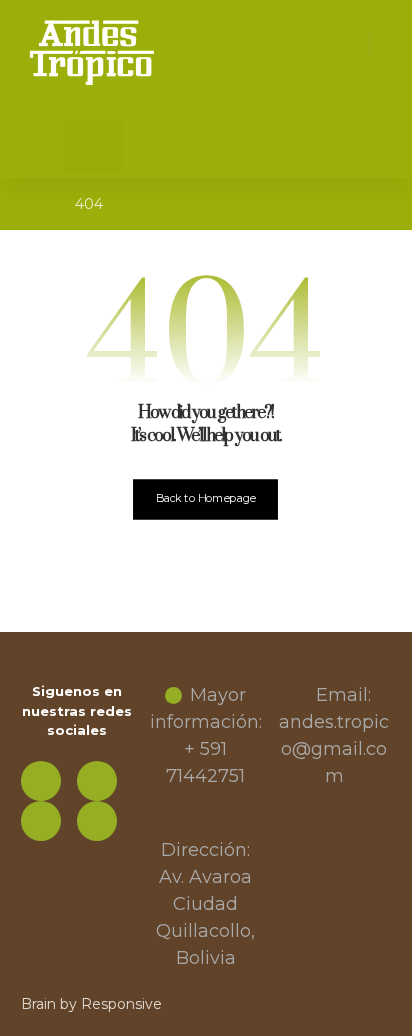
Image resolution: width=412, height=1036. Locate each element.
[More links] (78, 147)
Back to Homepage (206, 498)
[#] (97, 781)
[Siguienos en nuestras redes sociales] (41, 781)
